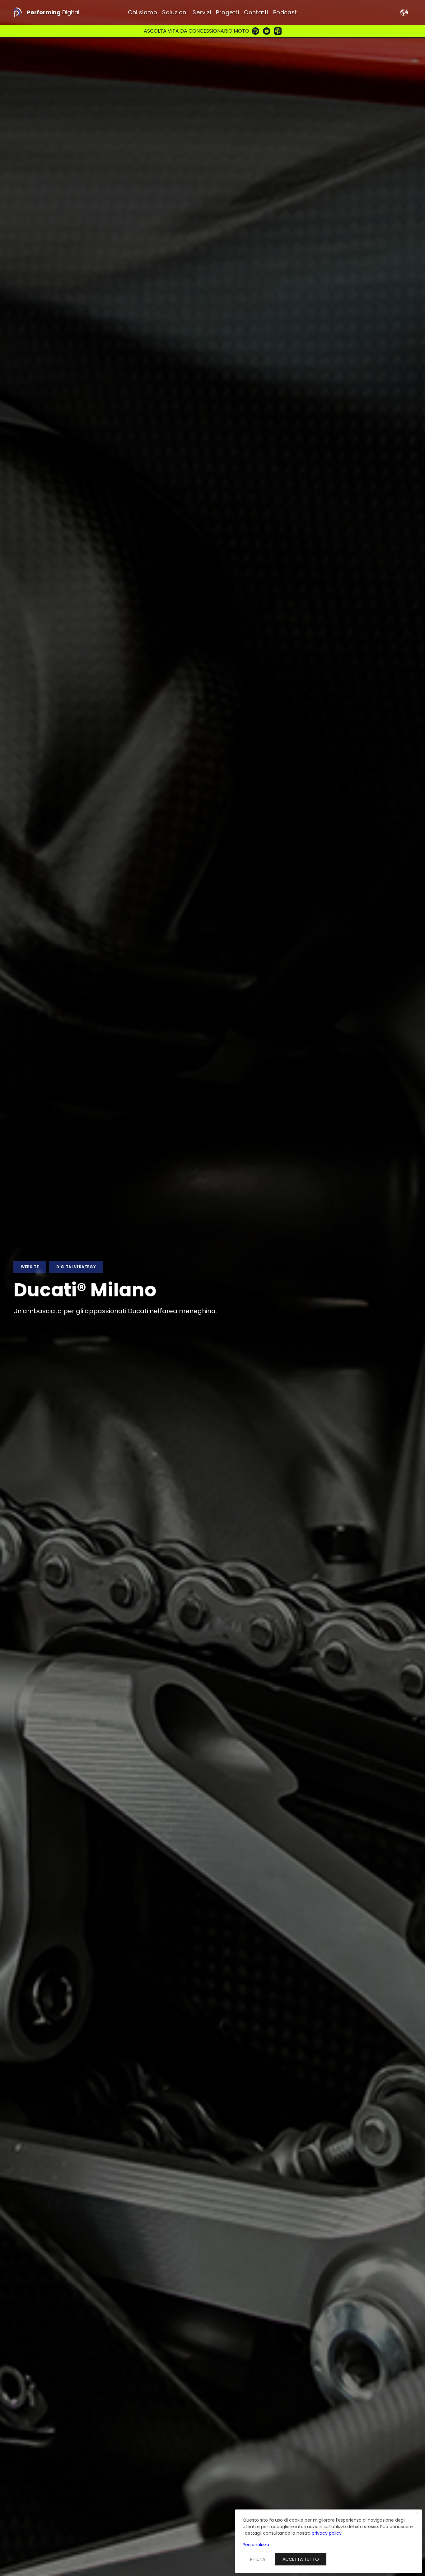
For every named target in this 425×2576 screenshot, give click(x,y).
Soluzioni (175, 12)
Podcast (285, 12)
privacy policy (327, 2533)
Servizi (202, 12)
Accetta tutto (301, 2559)
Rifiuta (258, 2559)
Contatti (256, 12)
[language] (404, 12)
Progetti (227, 12)
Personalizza (256, 2545)
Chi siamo (142, 12)
